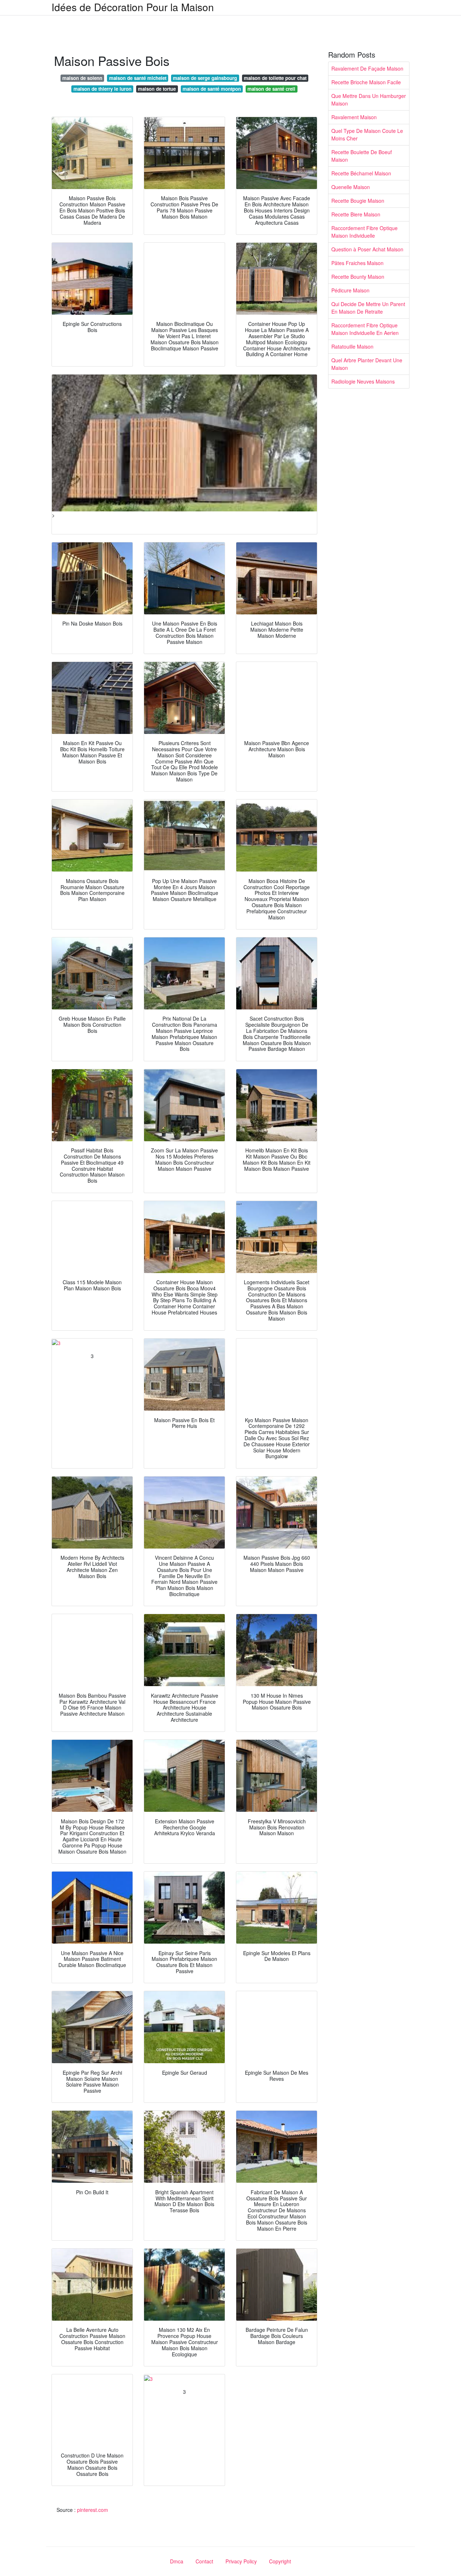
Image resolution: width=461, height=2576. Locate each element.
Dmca (177, 2561)
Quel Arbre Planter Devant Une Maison (367, 364)
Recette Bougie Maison (358, 201)
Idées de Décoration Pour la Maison (133, 7)
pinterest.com (93, 2510)
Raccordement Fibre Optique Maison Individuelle (364, 232)
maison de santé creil (271, 89)
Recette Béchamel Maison (361, 173)
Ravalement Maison (354, 117)
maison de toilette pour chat (275, 78)
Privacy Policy (241, 2561)
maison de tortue (157, 89)
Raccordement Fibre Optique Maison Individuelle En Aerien (365, 329)
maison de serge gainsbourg (205, 78)
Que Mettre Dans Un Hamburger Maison (369, 100)
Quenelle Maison (351, 187)
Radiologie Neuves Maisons (363, 381)
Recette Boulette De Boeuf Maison (362, 156)
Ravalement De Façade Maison (367, 68)
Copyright (280, 2561)
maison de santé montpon (212, 89)
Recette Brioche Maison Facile (366, 82)
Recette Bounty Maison (358, 277)
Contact (204, 2561)
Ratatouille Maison (352, 346)
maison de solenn (82, 78)
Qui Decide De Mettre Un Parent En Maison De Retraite (368, 308)
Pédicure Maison (350, 290)
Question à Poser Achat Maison (367, 249)
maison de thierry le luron (102, 89)
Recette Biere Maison (356, 214)
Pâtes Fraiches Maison (357, 263)
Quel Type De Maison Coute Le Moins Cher (367, 135)
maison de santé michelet (138, 78)
